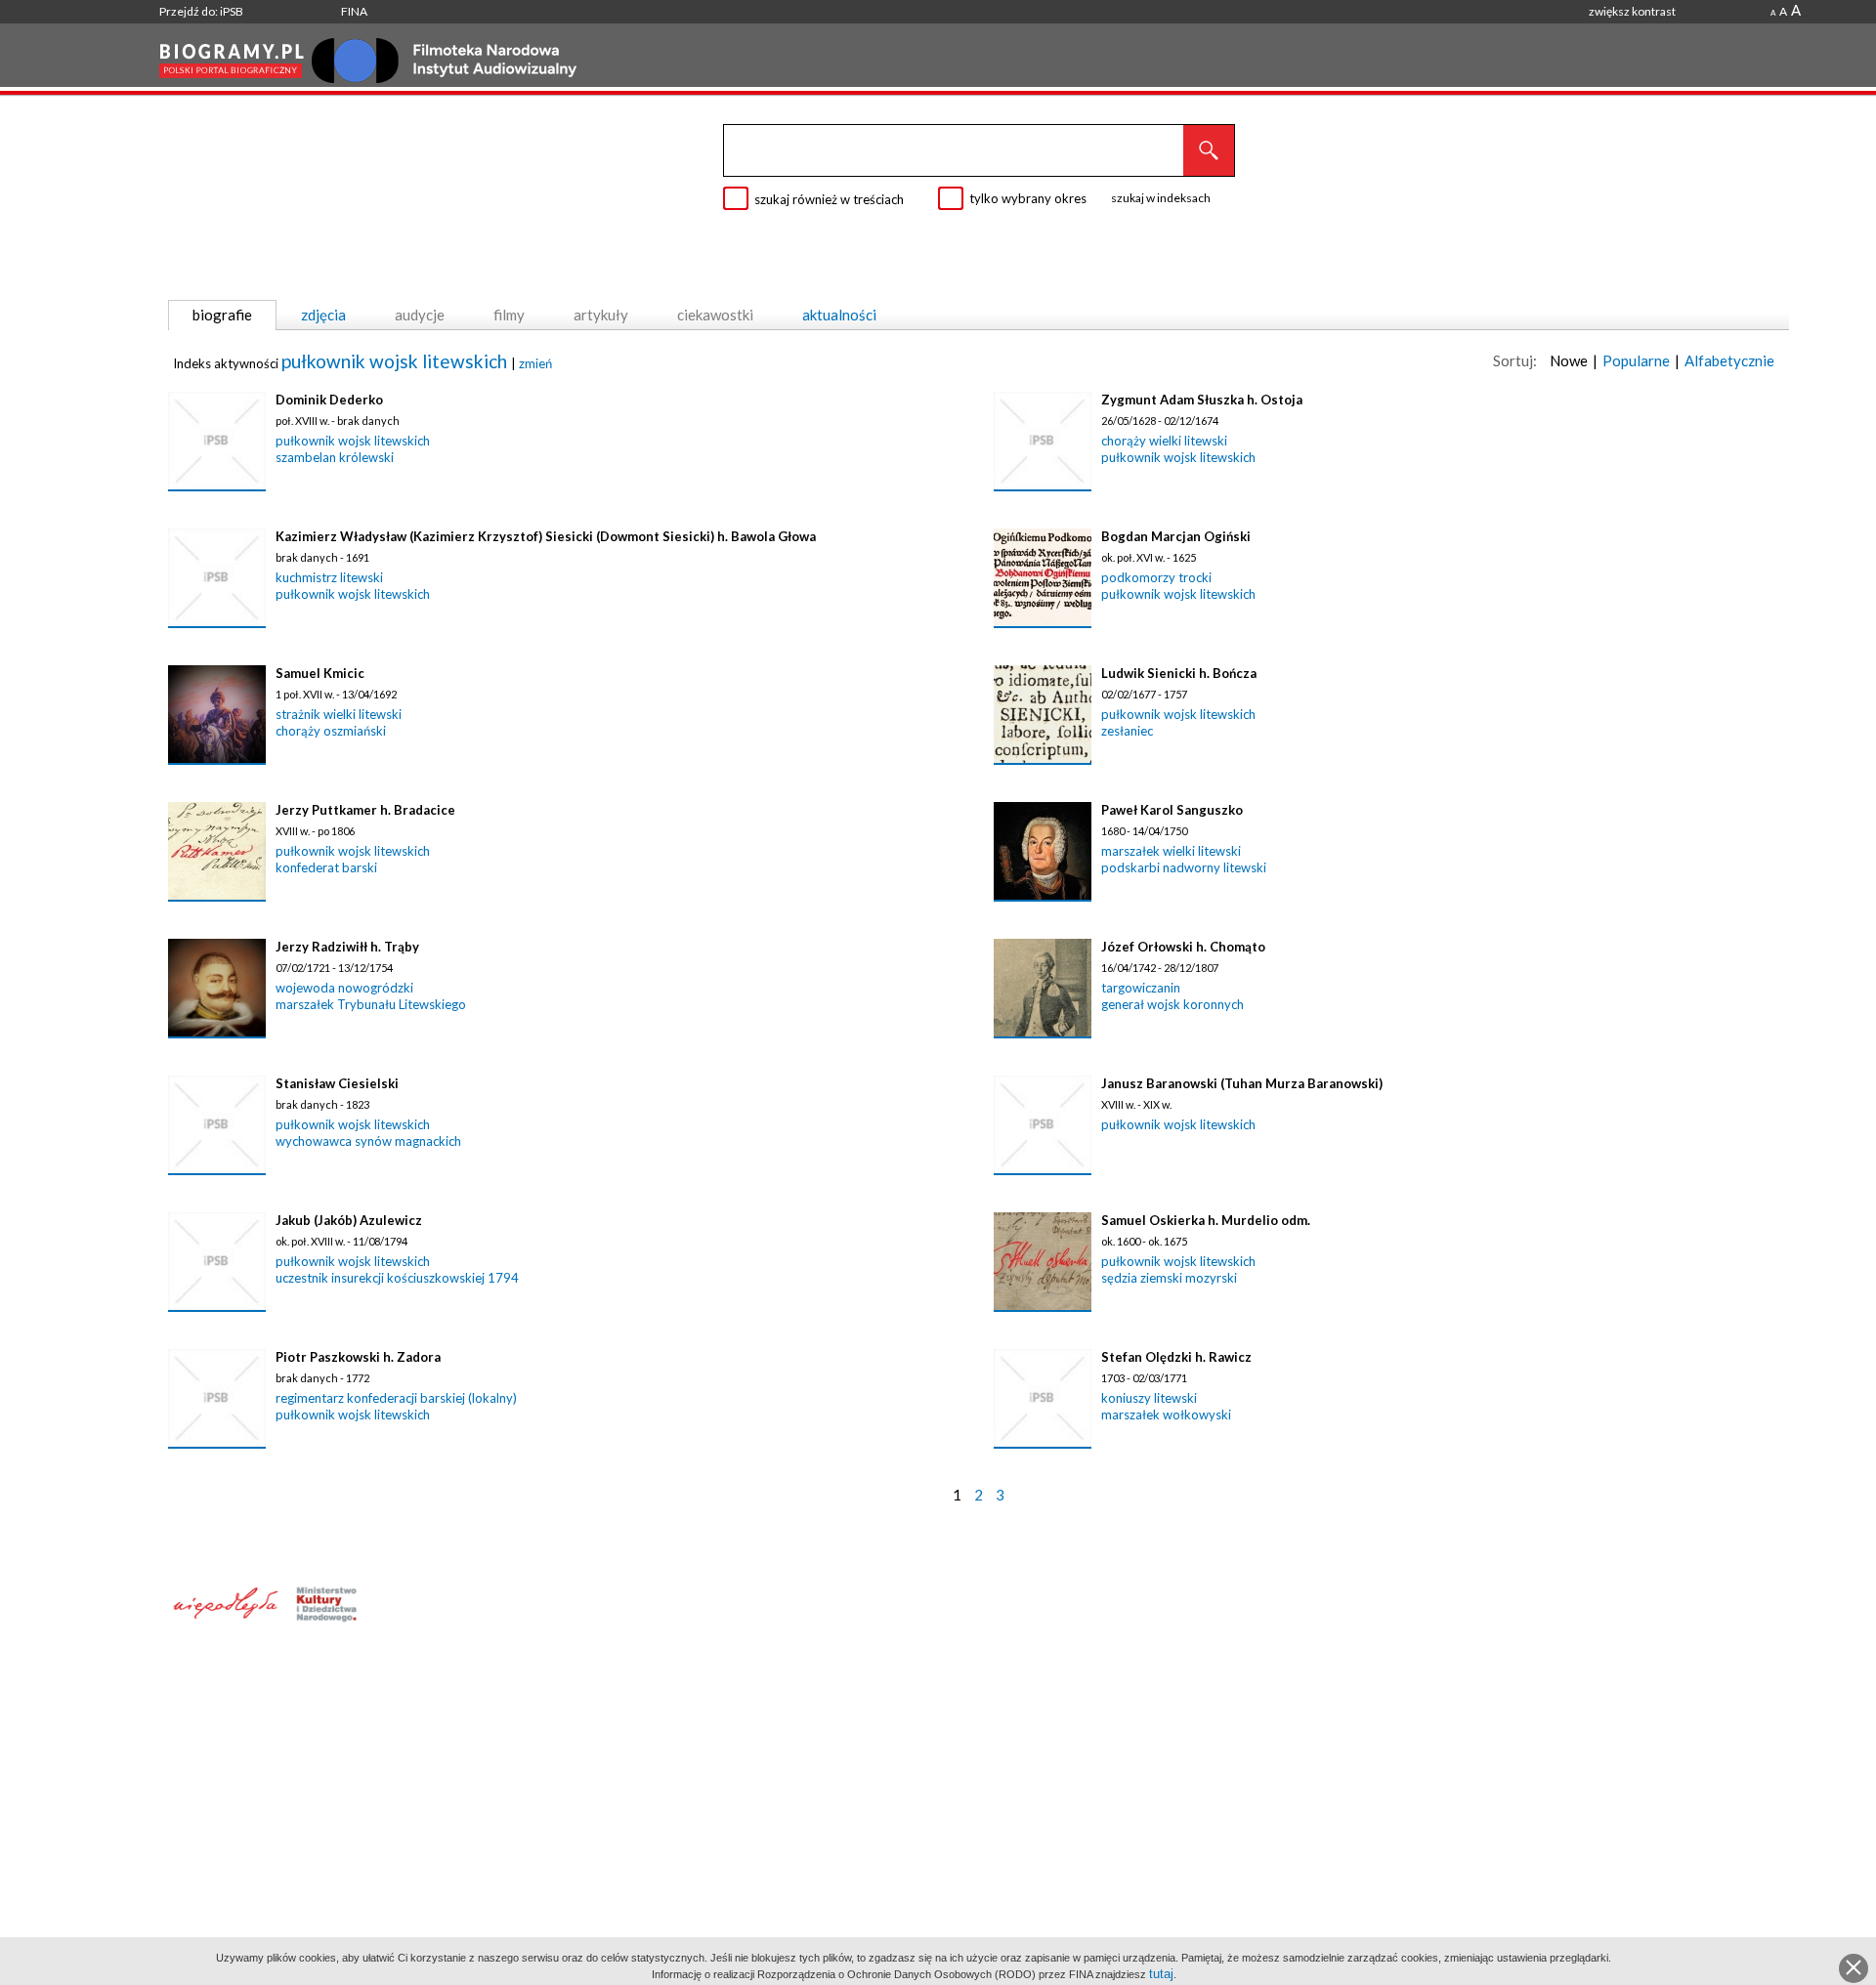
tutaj (1161, 1974)
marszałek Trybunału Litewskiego (371, 1004)
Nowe (1569, 360)
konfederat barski (326, 867)
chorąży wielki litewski (1164, 441)
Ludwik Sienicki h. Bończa (1179, 673)
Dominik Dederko (329, 400)
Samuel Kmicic (320, 673)
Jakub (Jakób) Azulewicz (349, 1220)
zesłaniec (1127, 731)
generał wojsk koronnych (1172, 1004)
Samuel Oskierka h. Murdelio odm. (1206, 1220)
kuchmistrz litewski (329, 577)
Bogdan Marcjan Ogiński (1176, 536)
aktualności (839, 315)
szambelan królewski (335, 457)
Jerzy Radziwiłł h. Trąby (347, 947)
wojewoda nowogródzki (344, 988)
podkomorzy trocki (1156, 577)
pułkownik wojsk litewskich (396, 361)
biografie (222, 315)
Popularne (1636, 360)
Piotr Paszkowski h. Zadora (358, 1357)
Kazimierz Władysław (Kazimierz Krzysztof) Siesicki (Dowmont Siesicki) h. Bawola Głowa (546, 536)
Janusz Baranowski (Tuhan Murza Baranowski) (1242, 1083)
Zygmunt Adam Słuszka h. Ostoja (1202, 400)
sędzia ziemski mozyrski (1169, 1278)
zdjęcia (323, 315)
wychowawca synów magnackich (368, 1141)
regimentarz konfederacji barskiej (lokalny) (396, 1398)
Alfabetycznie (1729, 360)
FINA (354, 11)
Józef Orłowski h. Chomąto (1183, 947)
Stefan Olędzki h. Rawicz (1176, 1357)
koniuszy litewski (1149, 1398)
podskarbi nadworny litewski (1184, 867)
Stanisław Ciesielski (337, 1083)
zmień (535, 363)
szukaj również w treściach (829, 199)
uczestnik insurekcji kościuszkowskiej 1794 (397, 1278)
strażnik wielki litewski (339, 714)
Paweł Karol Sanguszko (1172, 810)
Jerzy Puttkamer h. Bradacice (365, 810)
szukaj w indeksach (1161, 198)
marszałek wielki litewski (1171, 851)
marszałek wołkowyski (1166, 1415)
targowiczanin (1141, 988)
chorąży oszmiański (331, 731)
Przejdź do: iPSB (201, 11)
